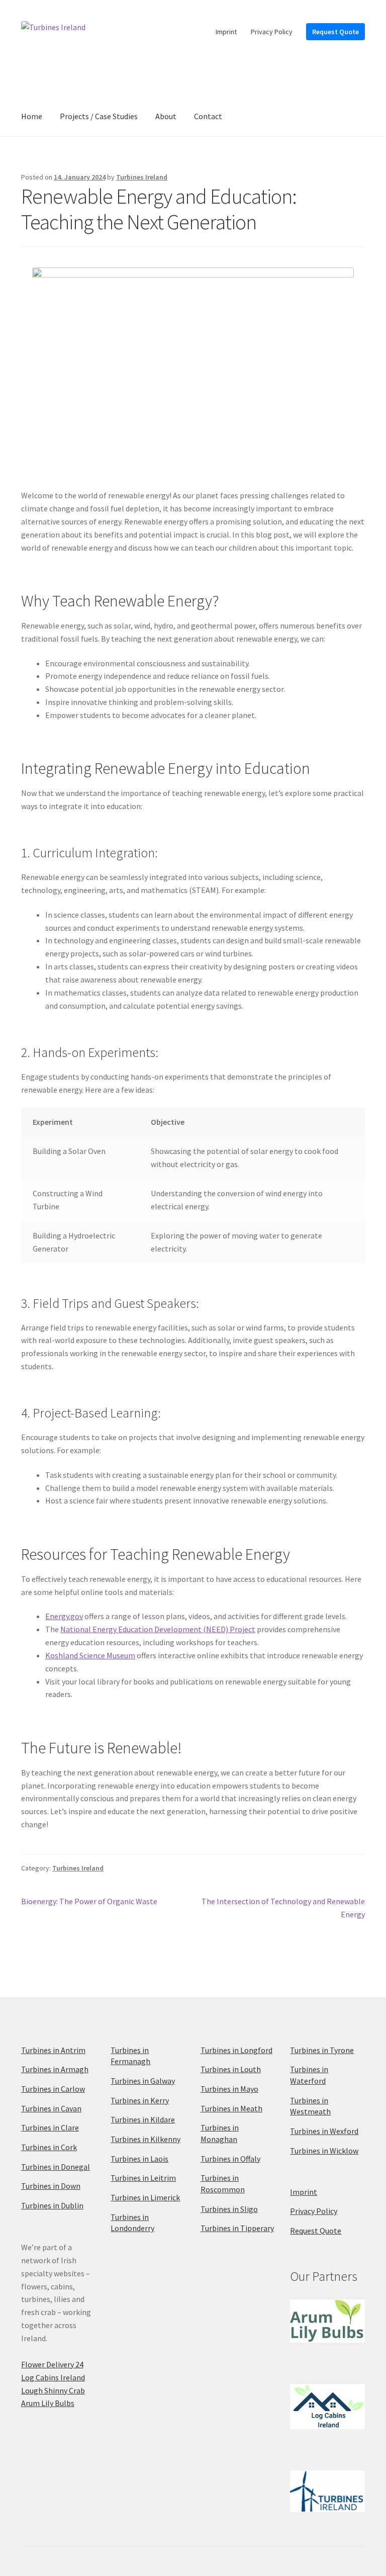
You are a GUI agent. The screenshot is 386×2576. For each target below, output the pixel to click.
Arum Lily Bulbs (48, 2403)
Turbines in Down (51, 2186)
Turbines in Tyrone (322, 2050)
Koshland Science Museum (90, 1655)
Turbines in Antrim (53, 2050)
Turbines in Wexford (324, 2131)
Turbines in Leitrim (143, 2178)
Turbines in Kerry (140, 2100)
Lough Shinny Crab (53, 2390)
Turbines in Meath (231, 2108)
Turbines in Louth (231, 2069)
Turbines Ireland (142, 177)
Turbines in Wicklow (324, 2151)
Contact (208, 116)
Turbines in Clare (50, 2127)
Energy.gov (64, 1616)
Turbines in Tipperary (237, 2228)
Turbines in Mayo (229, 2089)
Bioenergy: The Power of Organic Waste (89, 1902)
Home (32, 116)
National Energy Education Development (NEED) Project (158, 1629)
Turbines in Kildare (143, 2119)
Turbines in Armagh (55, 2069)
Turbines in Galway (143, 2081)
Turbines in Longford (236, 2050)
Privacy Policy (272, 32)
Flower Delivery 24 (52, 2364)
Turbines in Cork (49, 2147)
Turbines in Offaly (230, 2159)
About (166, 116)
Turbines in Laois (139, 2159)
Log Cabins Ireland (53, 2377)
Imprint (226, 32)
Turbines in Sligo (229, 2209)
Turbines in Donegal (56, 2167)
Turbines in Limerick (145, 2197)
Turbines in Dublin (52, 2205)
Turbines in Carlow (53, 2089)
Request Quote (335, 32)
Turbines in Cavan (51, 2108)
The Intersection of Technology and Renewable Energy (283, 1907)
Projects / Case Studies (99, 116)
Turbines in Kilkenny (146, 2139)
